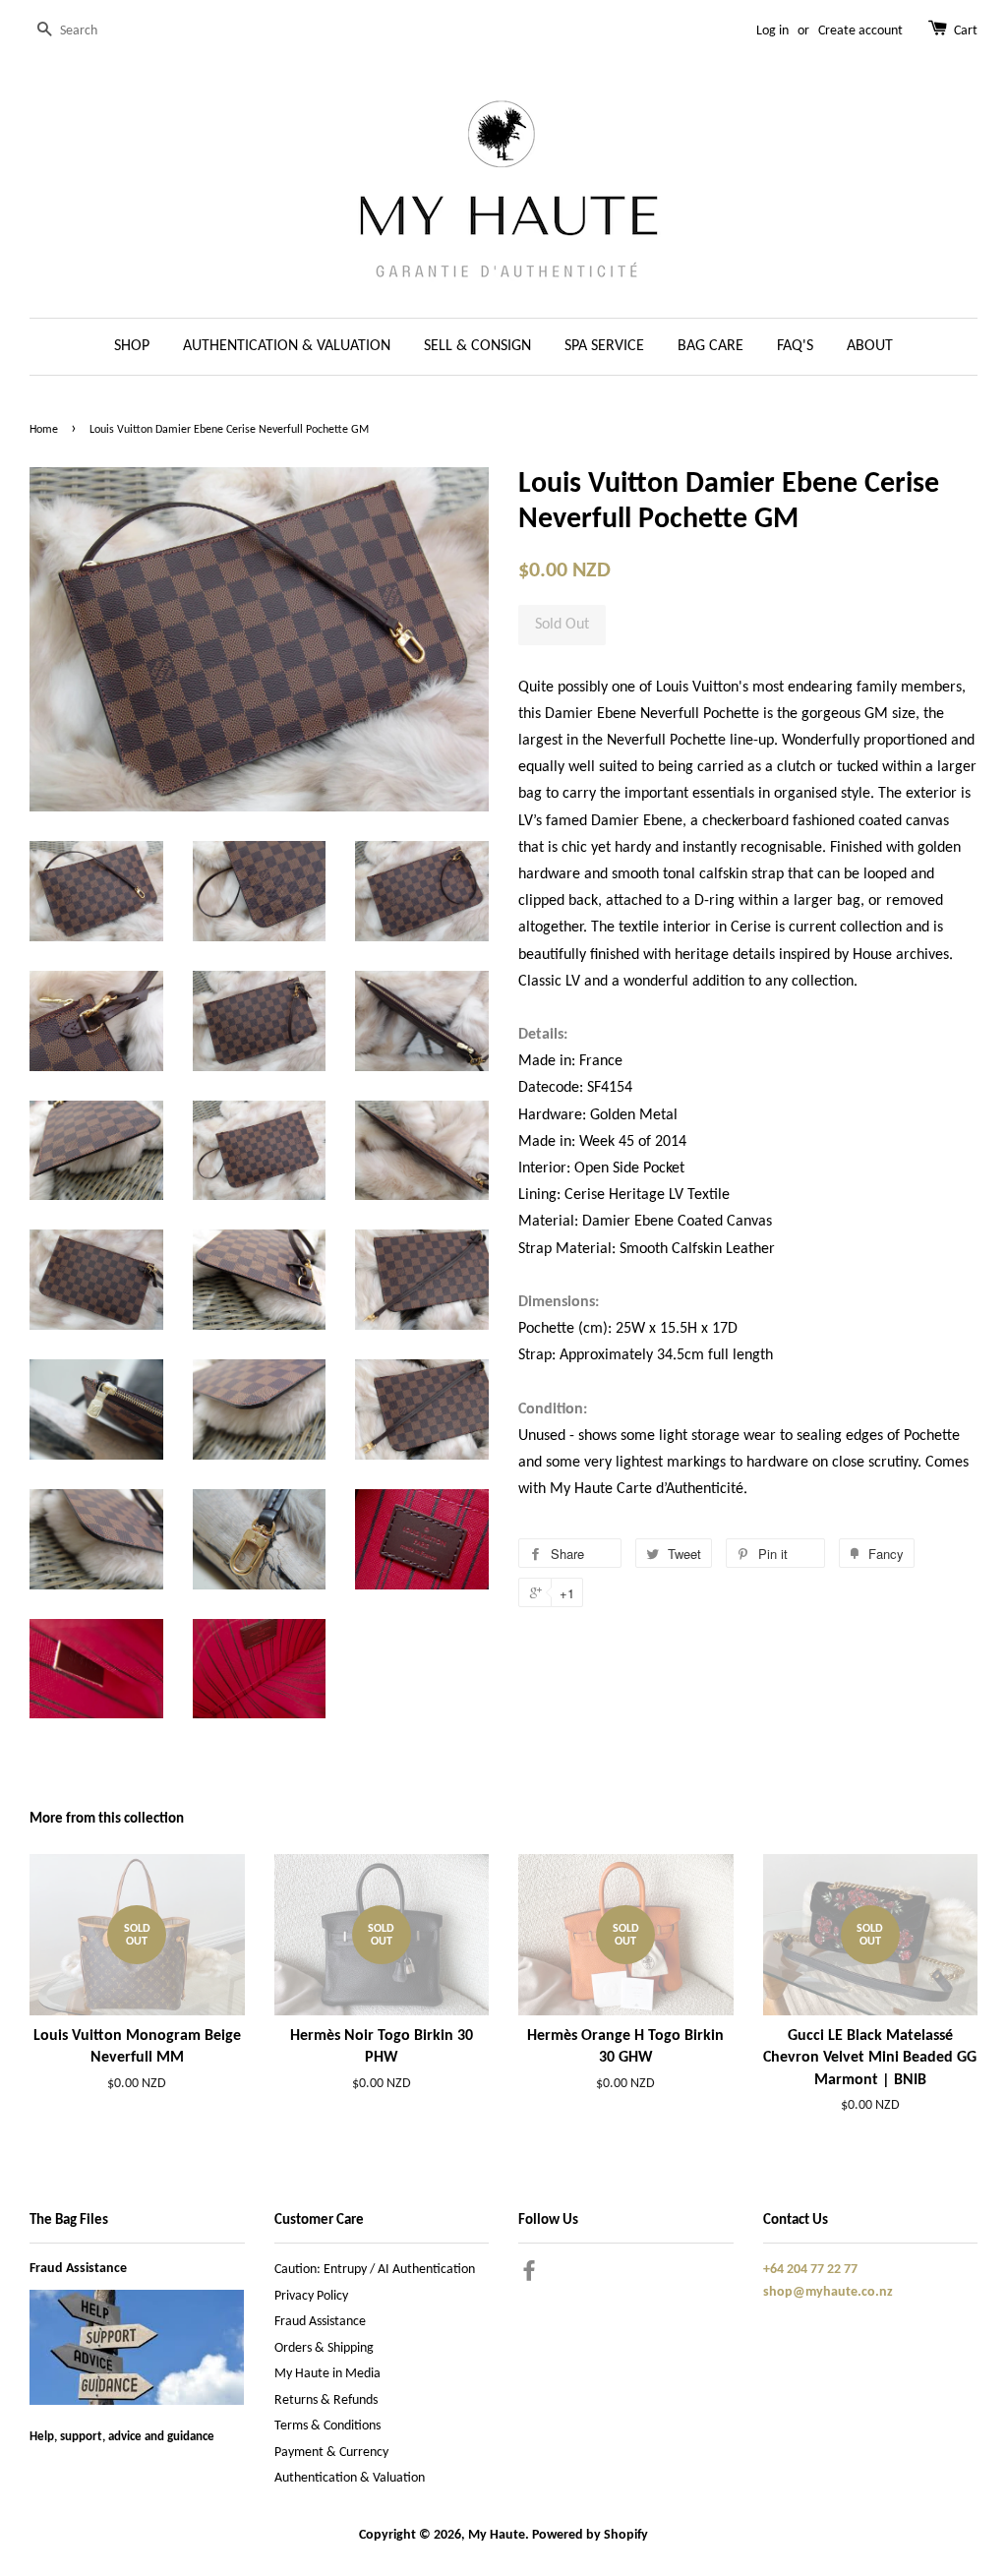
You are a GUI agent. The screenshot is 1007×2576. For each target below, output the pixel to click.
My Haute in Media (327, 2374)
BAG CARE (711, 346)
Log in (772, 31)
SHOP (132, 346)
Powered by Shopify (590, 2535)
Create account (860, 31)
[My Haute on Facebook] (529, 2276)
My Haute (497, 2535)
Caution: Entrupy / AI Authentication (375, 2270)
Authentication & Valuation (350, 2478)
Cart (966, 31)
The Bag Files (69, 2220)
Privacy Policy (311, 2296)
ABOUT (870, 346)
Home (44, 430)
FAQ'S (795, 346)
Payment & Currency (331, 2453)
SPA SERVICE (604, 346)
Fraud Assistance (78, 2269)
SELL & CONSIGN (477, 346)
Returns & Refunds (326, 2400)
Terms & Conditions (327, 2426)
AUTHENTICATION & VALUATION (287, 346)
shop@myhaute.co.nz (828, 2292)
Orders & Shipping (324, 2348)
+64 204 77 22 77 (810, 2270)
